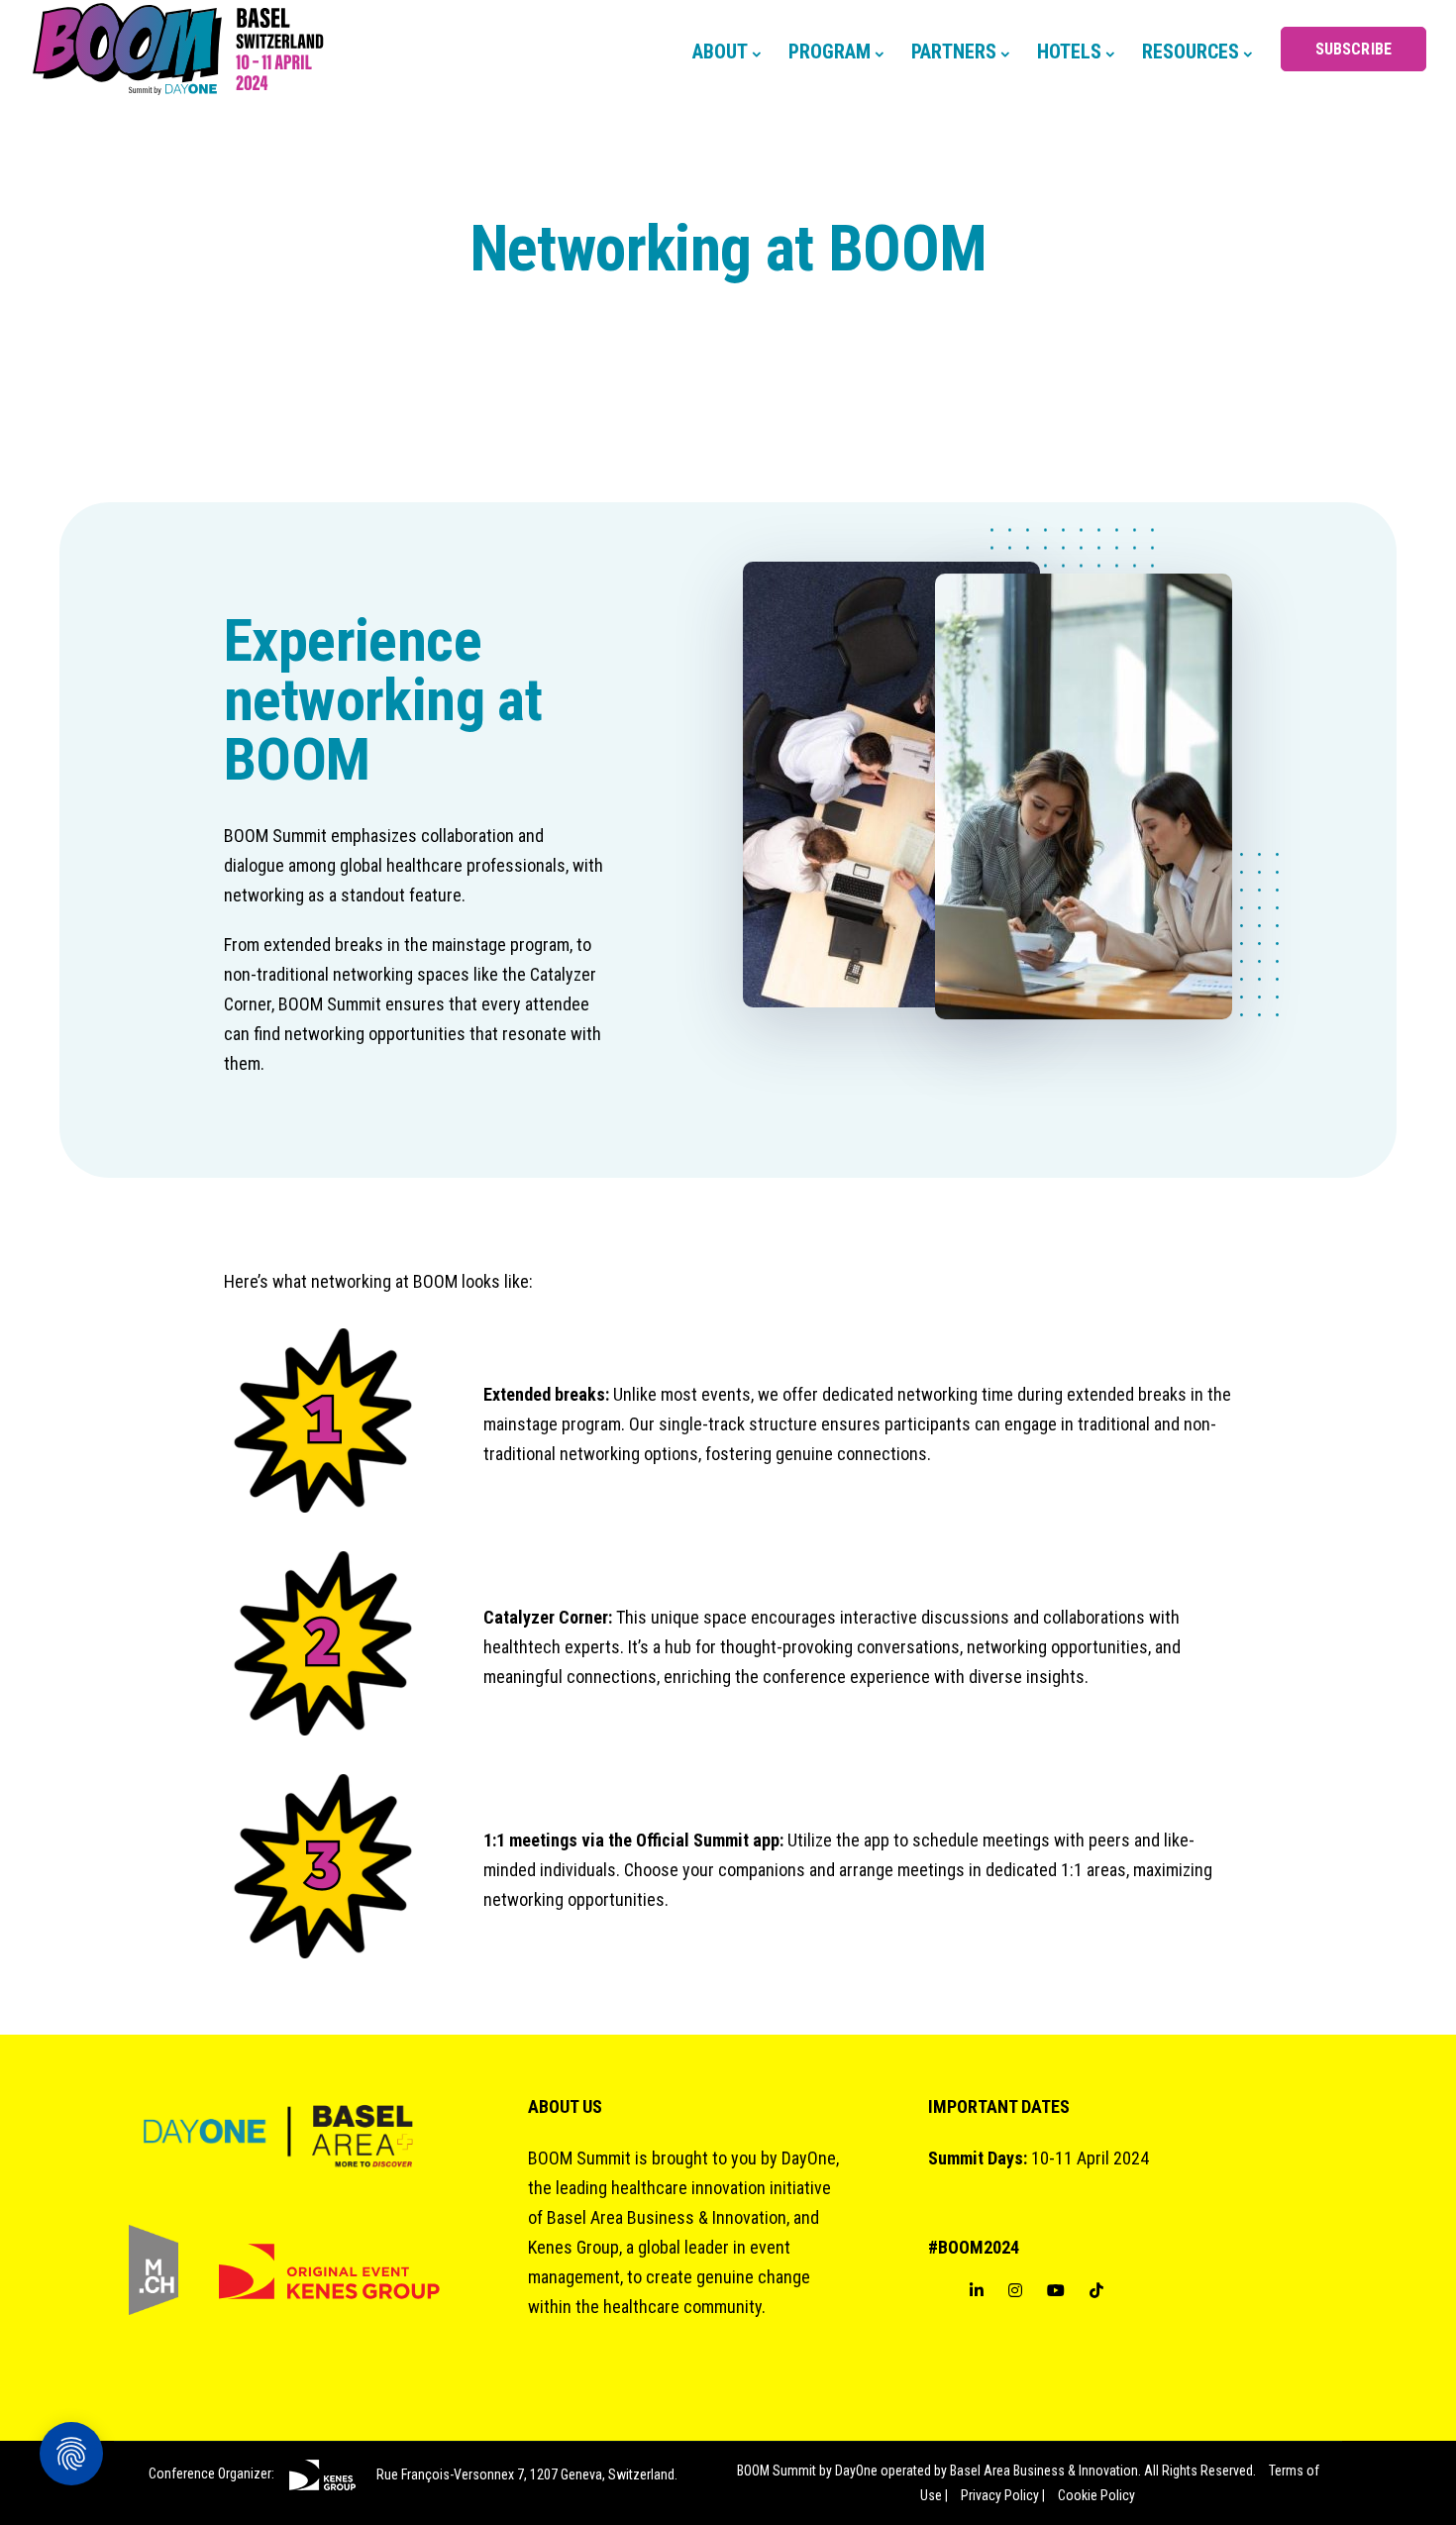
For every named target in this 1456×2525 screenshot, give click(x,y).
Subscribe (1353, 49)
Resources (1191, 52)
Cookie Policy (1096, 2495)
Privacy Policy (1000, 2495)
